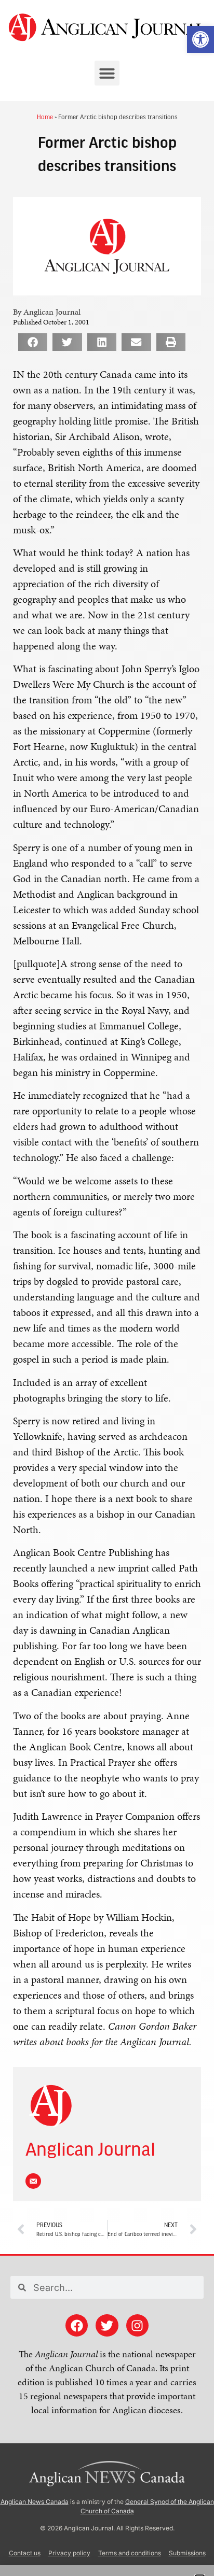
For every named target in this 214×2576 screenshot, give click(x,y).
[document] (107, 1288)
